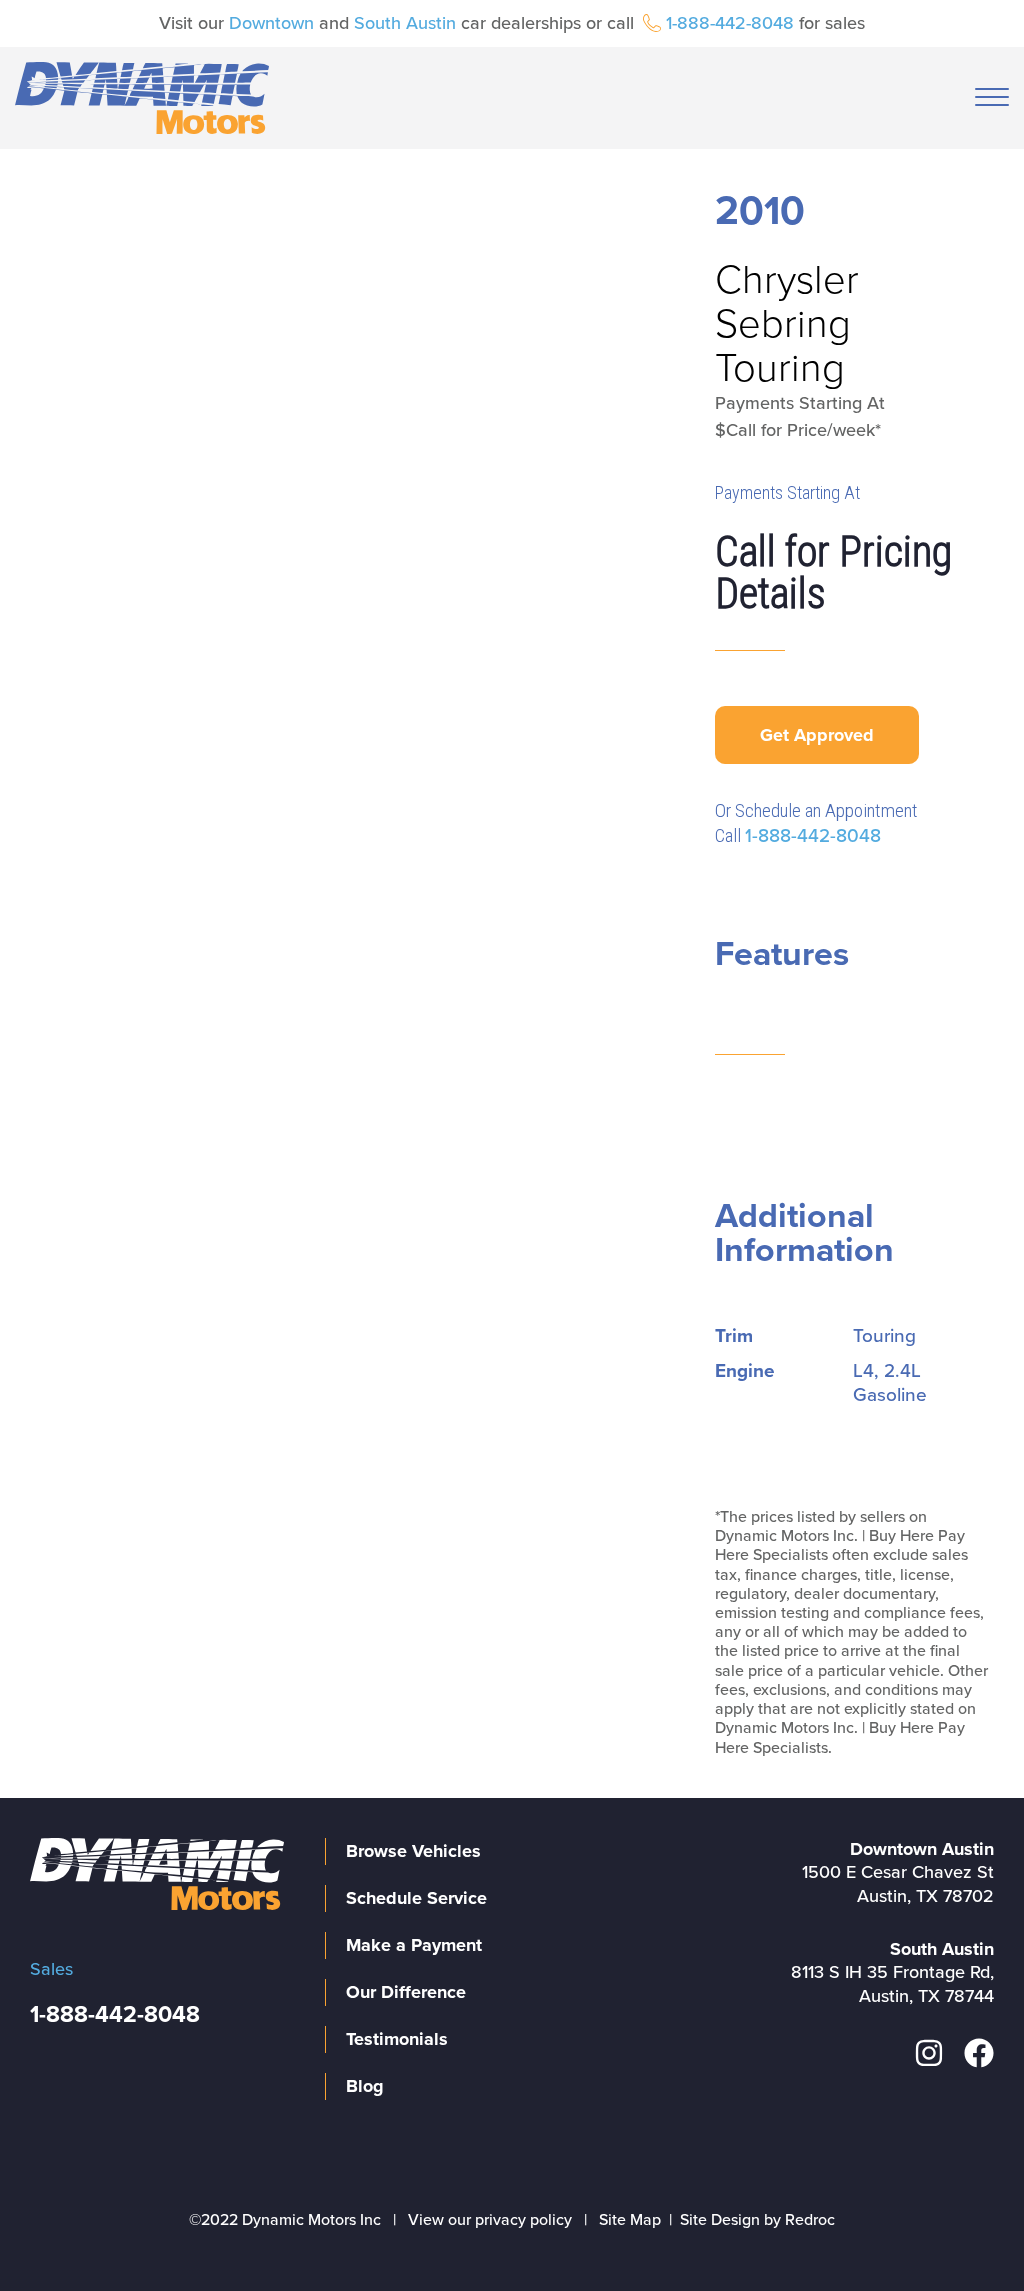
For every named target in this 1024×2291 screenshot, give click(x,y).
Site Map (630, 2220)
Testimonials (397, 2039)
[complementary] (964, 2231)
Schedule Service (416, 1898)
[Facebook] (979, 2053)
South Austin (405, 23)
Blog (365, 2086)
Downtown (271, 23)
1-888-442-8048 (730, 23)
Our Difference (406, 1992)
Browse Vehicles (413, 1851)
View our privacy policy (490, 2220)
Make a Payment (414, 1945)
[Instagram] (929, 2053)
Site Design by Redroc (757, 2220)
